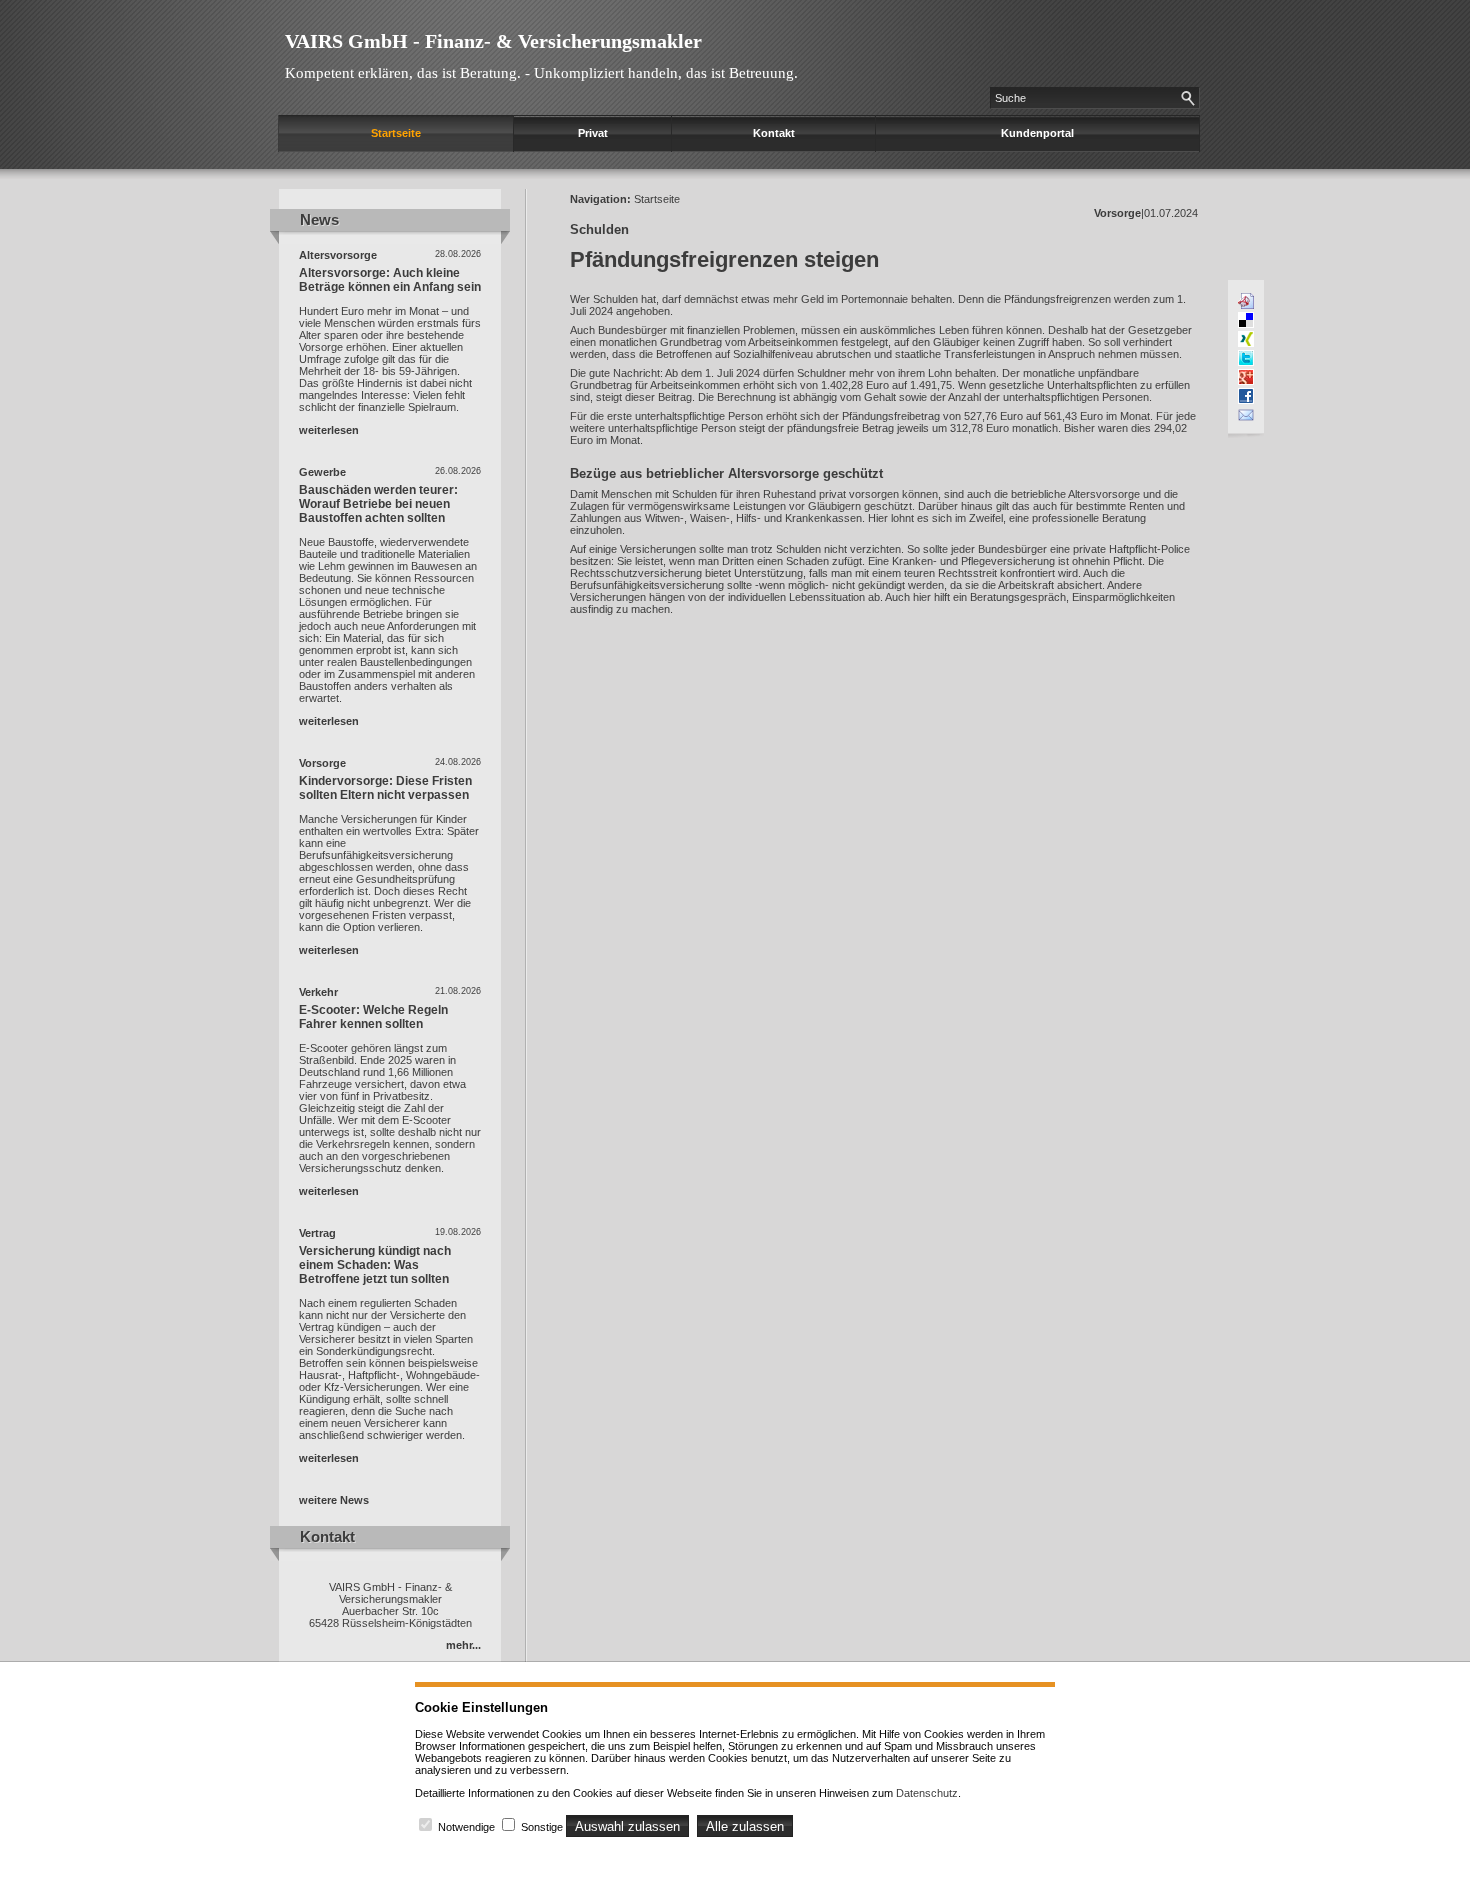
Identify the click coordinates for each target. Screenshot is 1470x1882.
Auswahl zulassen (627, 1826)
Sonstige (542, 1827)
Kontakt (774, 133)
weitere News (334, 1500)
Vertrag (317, 1233)
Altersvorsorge (338, 255)
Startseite (396, 133)
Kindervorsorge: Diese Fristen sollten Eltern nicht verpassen (385, 788)
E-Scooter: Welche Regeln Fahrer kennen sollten (373, 1017)
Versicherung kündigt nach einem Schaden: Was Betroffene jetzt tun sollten (375, 1265)
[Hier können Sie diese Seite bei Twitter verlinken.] (1246, 358)
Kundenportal (1037, 133)
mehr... (463, 1645)
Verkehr (318, 992)
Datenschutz (927, 1793)
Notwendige (466, 1827)
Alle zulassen (745, 1826)
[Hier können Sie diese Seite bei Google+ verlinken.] (1246, 377)
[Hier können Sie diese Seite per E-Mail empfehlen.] (1246, 415)
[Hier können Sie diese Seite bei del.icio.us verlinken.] (1246, 320)
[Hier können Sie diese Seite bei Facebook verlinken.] (1246, 396)
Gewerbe (322, 472)
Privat (593, 133)
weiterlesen (329, 430)
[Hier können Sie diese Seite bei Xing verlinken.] (1246, 339)
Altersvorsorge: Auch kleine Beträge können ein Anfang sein (390, 280)
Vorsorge (322, 763)
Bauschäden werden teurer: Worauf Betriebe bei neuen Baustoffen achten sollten (378, 504)
